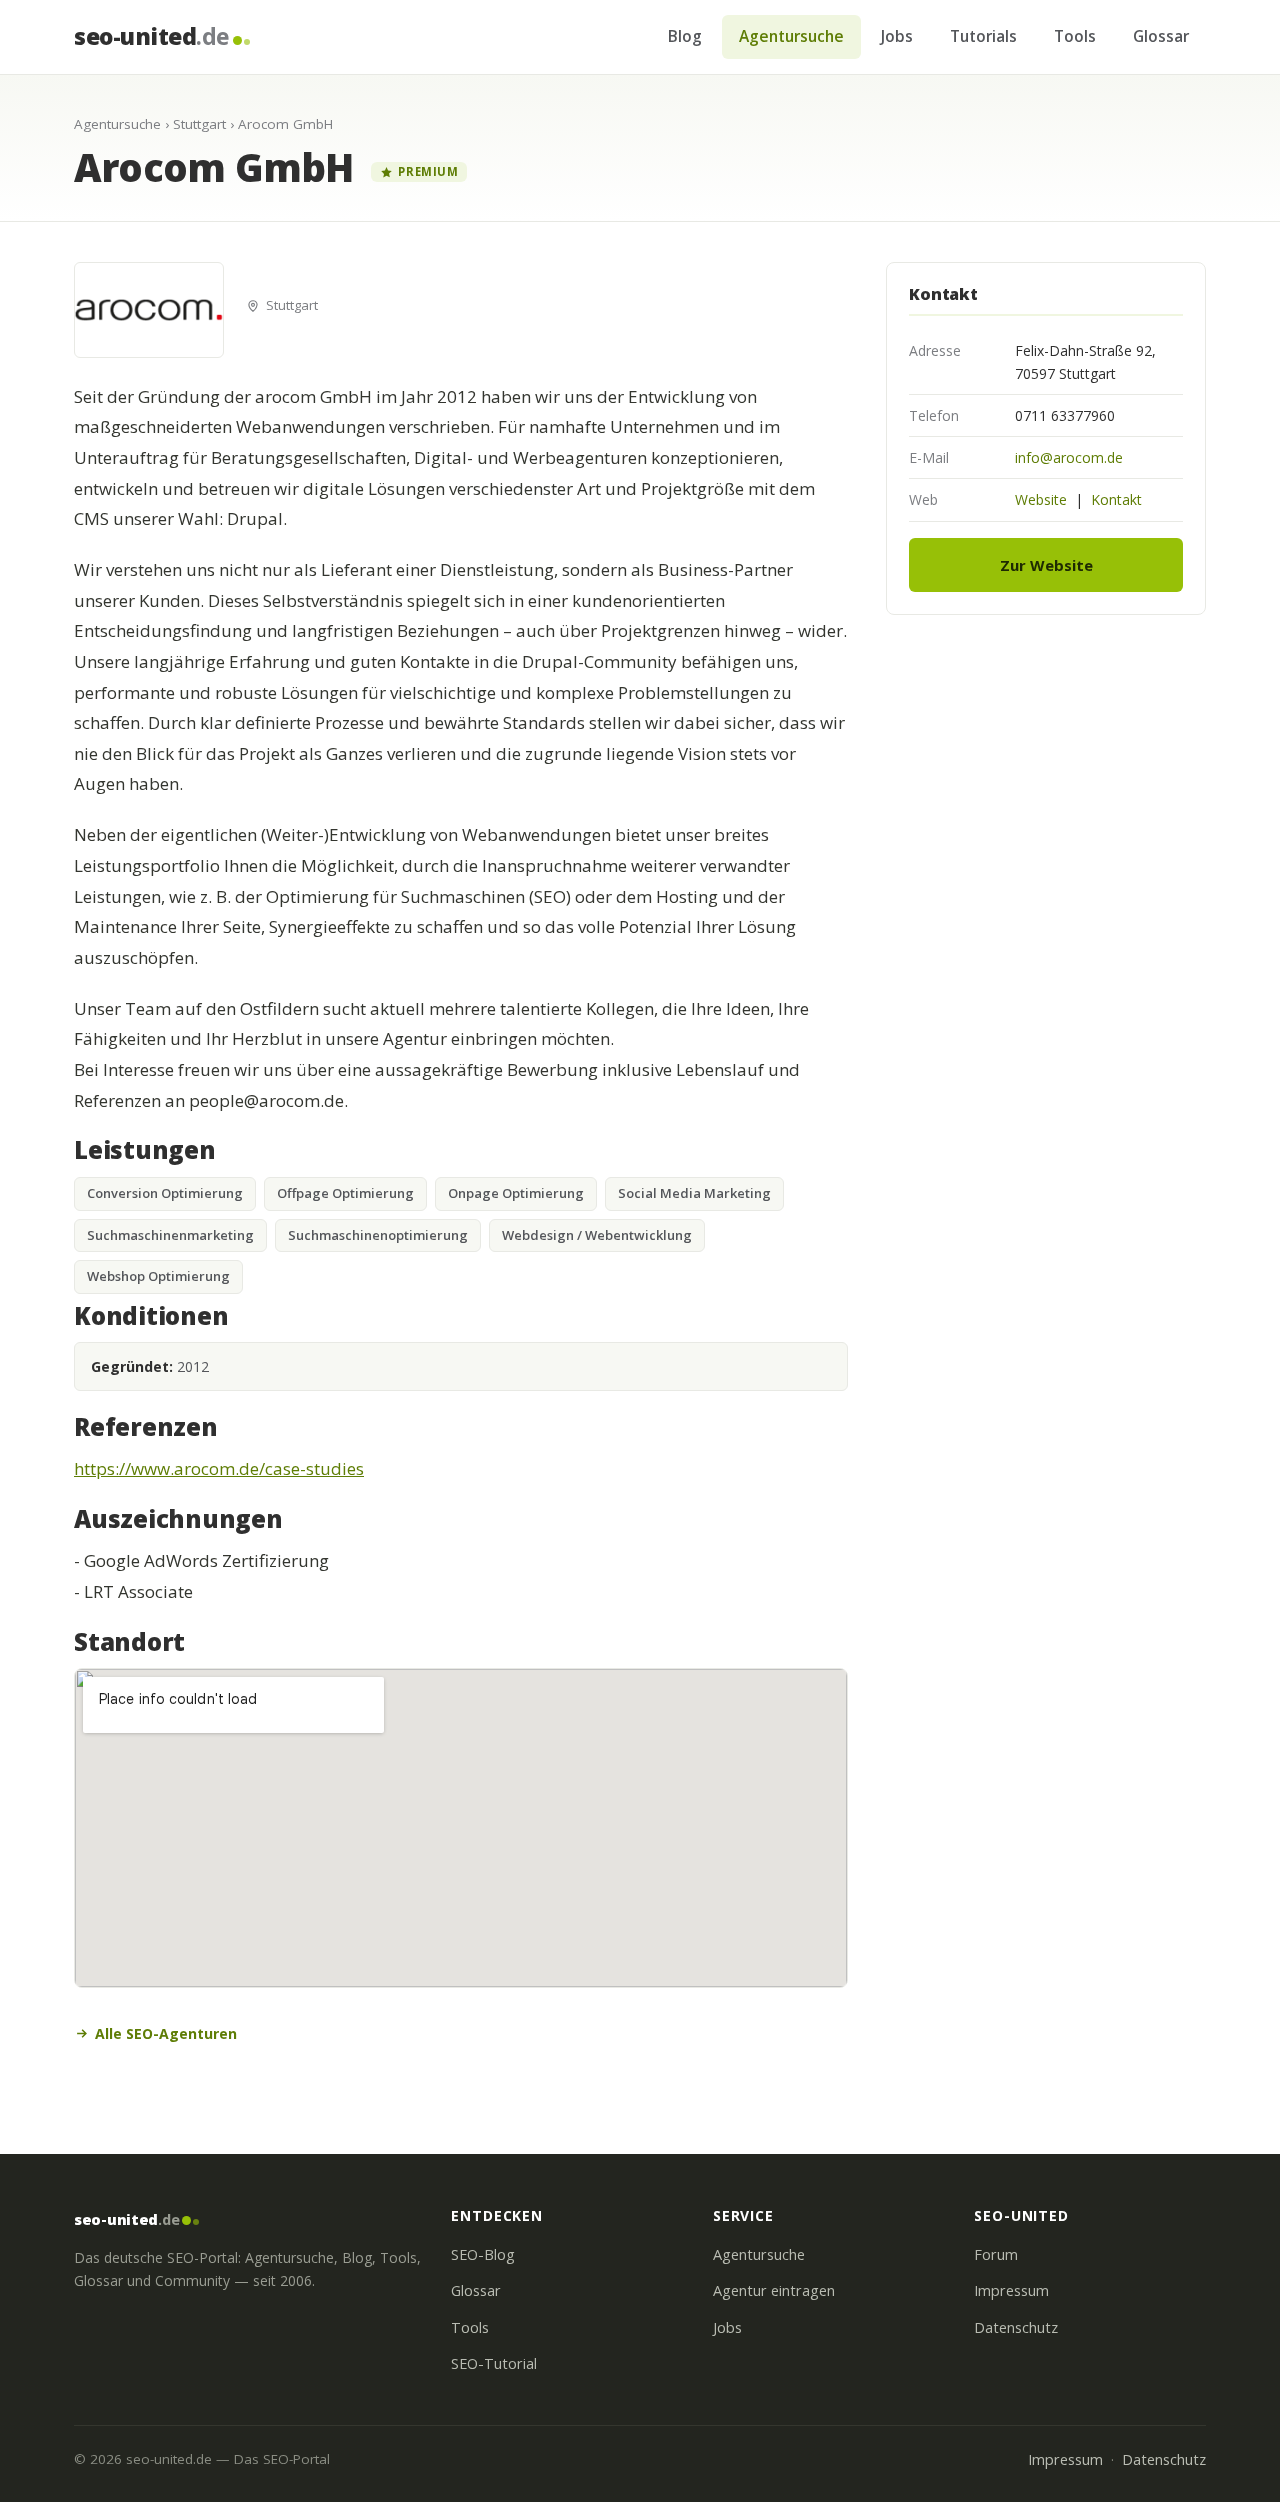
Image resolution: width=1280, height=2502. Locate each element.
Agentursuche (791, 36)
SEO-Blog (483, 2254)
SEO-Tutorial (494, 2363)
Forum (996, 2254)
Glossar (1161, 36)
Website (1041, 499)
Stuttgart (199, 124)
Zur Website (1046, 565)
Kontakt (1116, 499)
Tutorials (983, 36)
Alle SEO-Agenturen (166, 2033)
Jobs (897, 36)
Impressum (1011, 2290)
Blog (685, 36)
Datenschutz (1016, 2327)
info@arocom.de (1069, 457)
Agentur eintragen (774, 2290)
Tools (1075, 36)
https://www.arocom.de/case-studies (219, 1468)
